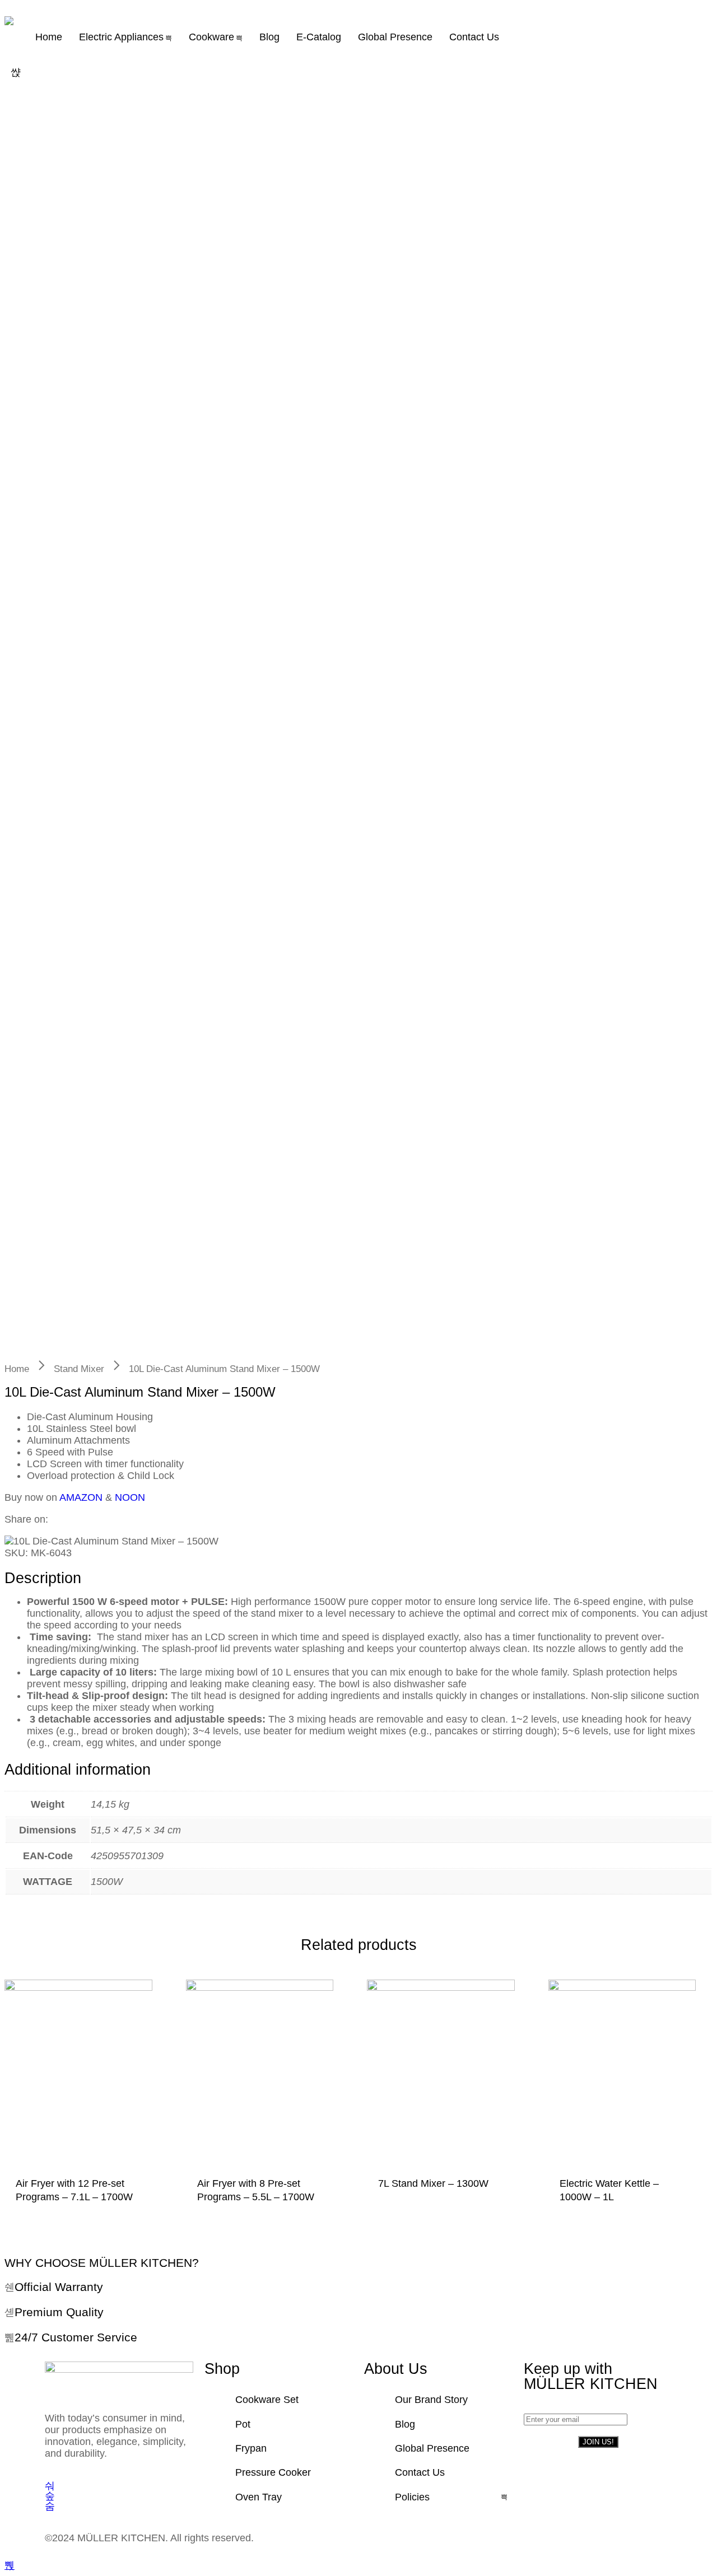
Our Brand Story (431, 2400)
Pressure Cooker (273, 2472)
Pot (243, 2424)
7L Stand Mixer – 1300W (433, 2183)
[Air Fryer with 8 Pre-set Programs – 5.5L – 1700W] (260, 2076)
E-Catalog (319, 37)
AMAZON (81, 1497)
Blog (269, 37)
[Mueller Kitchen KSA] (9, 21)
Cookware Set (267, 2400)
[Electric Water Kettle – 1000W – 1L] (622, 2076)
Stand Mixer (79, 1369)
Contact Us (474, 37)
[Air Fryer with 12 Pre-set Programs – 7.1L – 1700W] (78, 2076)
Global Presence (395, 37)
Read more (64, 2211)
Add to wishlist (87, 2211)
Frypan (251, 2448)
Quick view (131, 2211)
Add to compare (109, 2211)
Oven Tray (259, 2497)
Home (49, 37)
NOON (130, 1497)
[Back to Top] (10, 2565)
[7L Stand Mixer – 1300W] (441, 2076)
